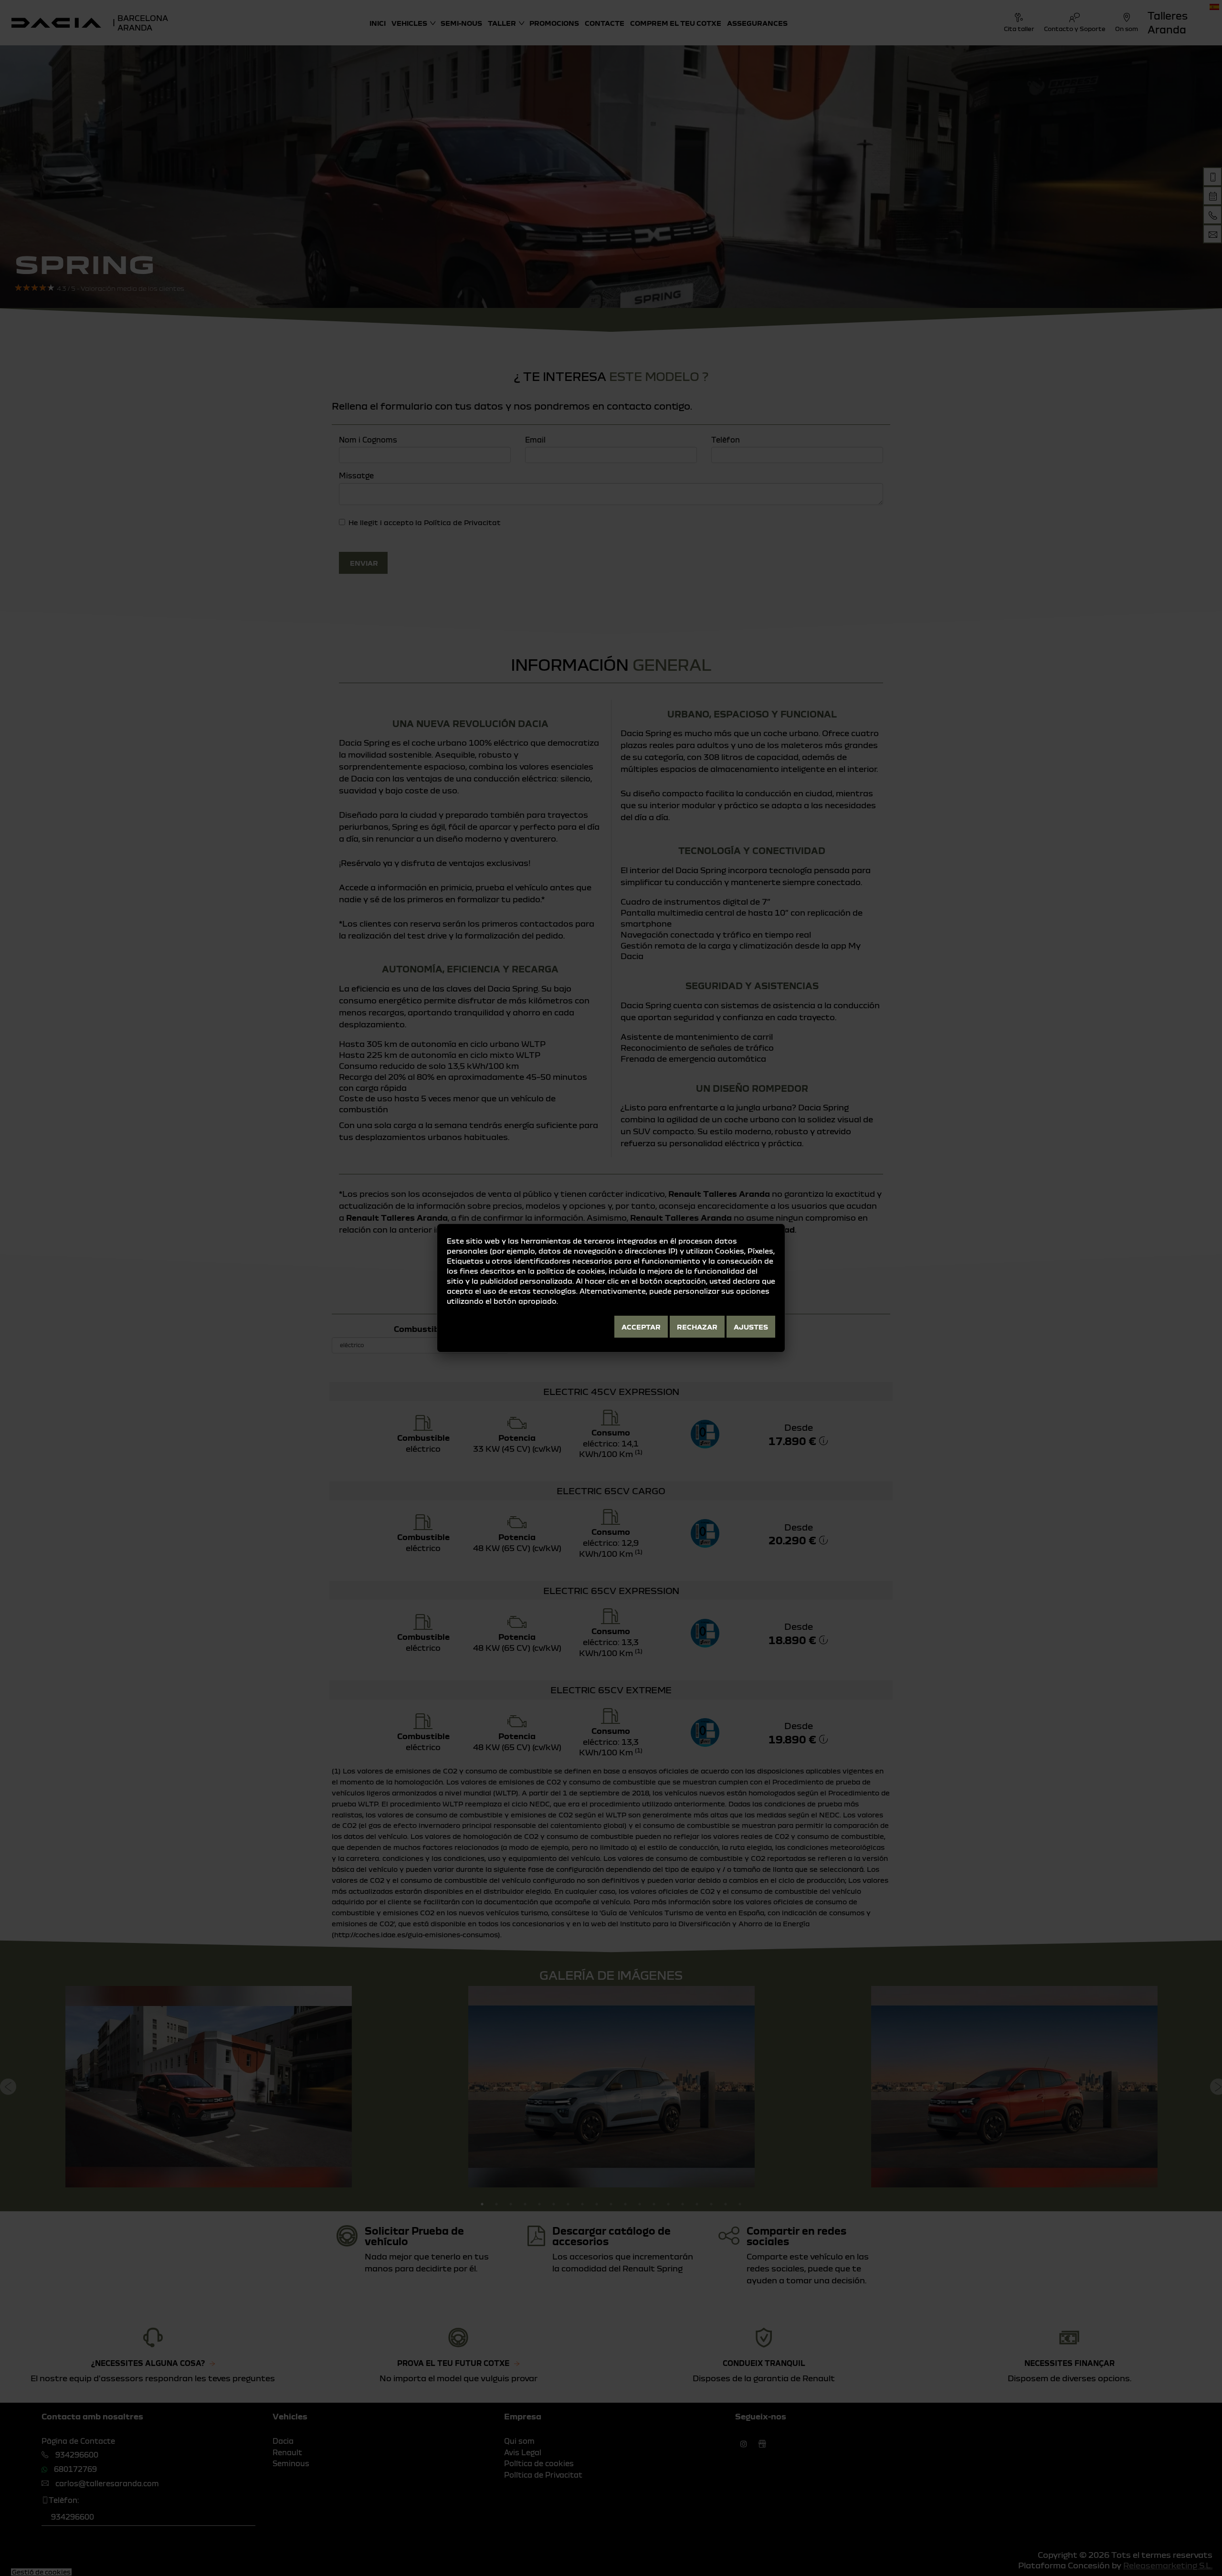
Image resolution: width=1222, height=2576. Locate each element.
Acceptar (641, 1327)
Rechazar (697, 1327)
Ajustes (751, 1327)
